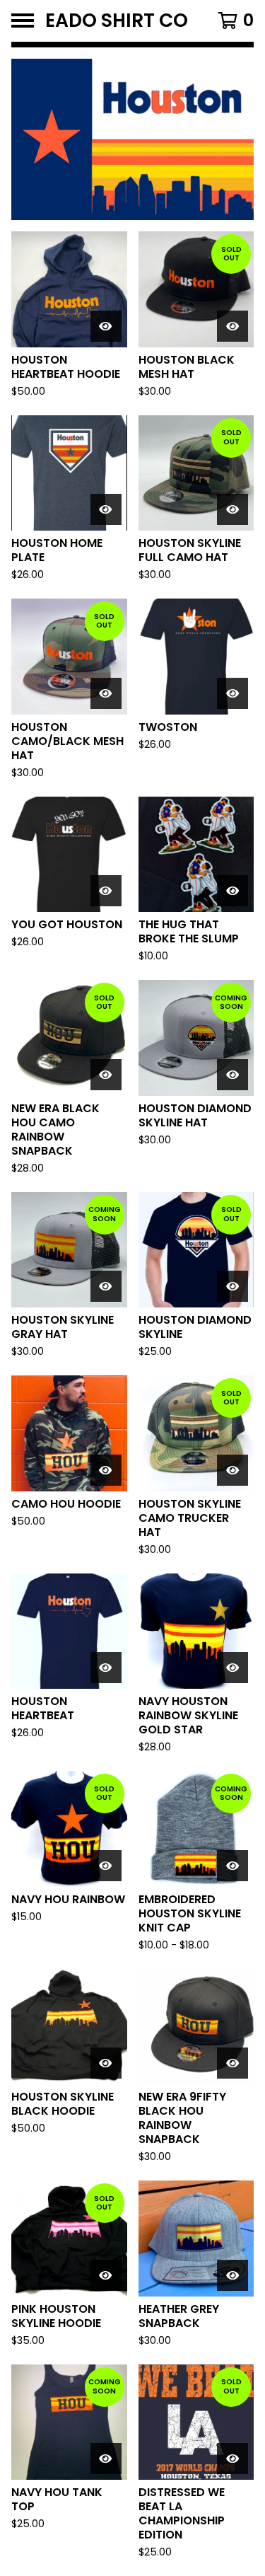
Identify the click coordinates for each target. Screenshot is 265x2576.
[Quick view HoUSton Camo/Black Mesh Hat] (106, 693)
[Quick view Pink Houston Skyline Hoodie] (106, 2275)
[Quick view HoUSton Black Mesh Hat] (232, 326)
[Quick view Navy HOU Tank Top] (106, 2459)
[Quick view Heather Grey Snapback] (232, 2275)
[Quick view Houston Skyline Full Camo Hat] (232, 509)
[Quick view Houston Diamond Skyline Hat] (232, 1075)
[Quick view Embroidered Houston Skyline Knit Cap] (232, 1866)
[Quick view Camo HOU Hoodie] (106, 1470)
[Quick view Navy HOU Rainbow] (106, 1866)
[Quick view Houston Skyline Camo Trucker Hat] (232, 1470)
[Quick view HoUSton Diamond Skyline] (232, 1286)
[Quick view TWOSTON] (232, 693)
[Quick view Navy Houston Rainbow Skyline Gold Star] (232, 1668)
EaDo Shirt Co (117, 21)
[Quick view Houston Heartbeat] (106, 1668)
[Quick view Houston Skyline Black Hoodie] (106, 2063)
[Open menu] (23, 21)
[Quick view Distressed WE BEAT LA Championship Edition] (232, 2459)
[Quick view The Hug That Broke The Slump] (232, 891)
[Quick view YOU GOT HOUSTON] (106, 891)
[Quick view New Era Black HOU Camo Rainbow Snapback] (106, 1075)
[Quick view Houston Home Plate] (106, 509)
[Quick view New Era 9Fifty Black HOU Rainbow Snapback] (232, 2063)
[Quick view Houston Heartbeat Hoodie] (106, 326)
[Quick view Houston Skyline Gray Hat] (106, 1286)
